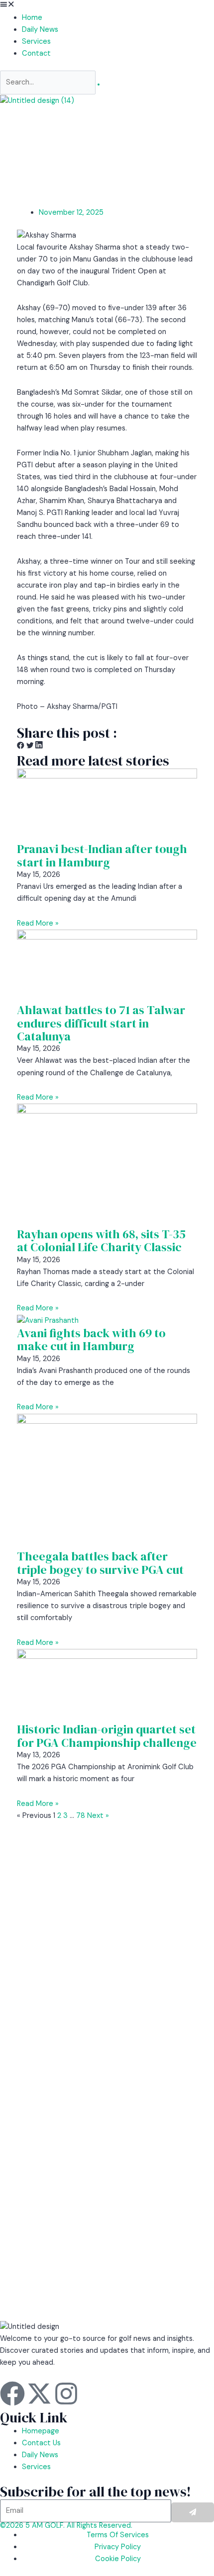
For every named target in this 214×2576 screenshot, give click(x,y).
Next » (98, 1816)
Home (32, 18)
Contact (36, 53)
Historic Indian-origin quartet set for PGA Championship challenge (107, 1736)
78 (81, 1816)
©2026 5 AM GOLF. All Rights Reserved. (66, 2526)
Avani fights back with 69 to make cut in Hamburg (91, 1339)
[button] (107, 6)
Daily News (40, 30)
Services (36, 42)
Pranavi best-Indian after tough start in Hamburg (102, 855)
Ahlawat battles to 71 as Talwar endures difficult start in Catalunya (101, 1023)
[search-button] (99, 85)
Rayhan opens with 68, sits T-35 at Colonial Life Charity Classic (101, 1241)
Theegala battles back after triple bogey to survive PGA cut (100, 1563)
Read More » (38, 923)
